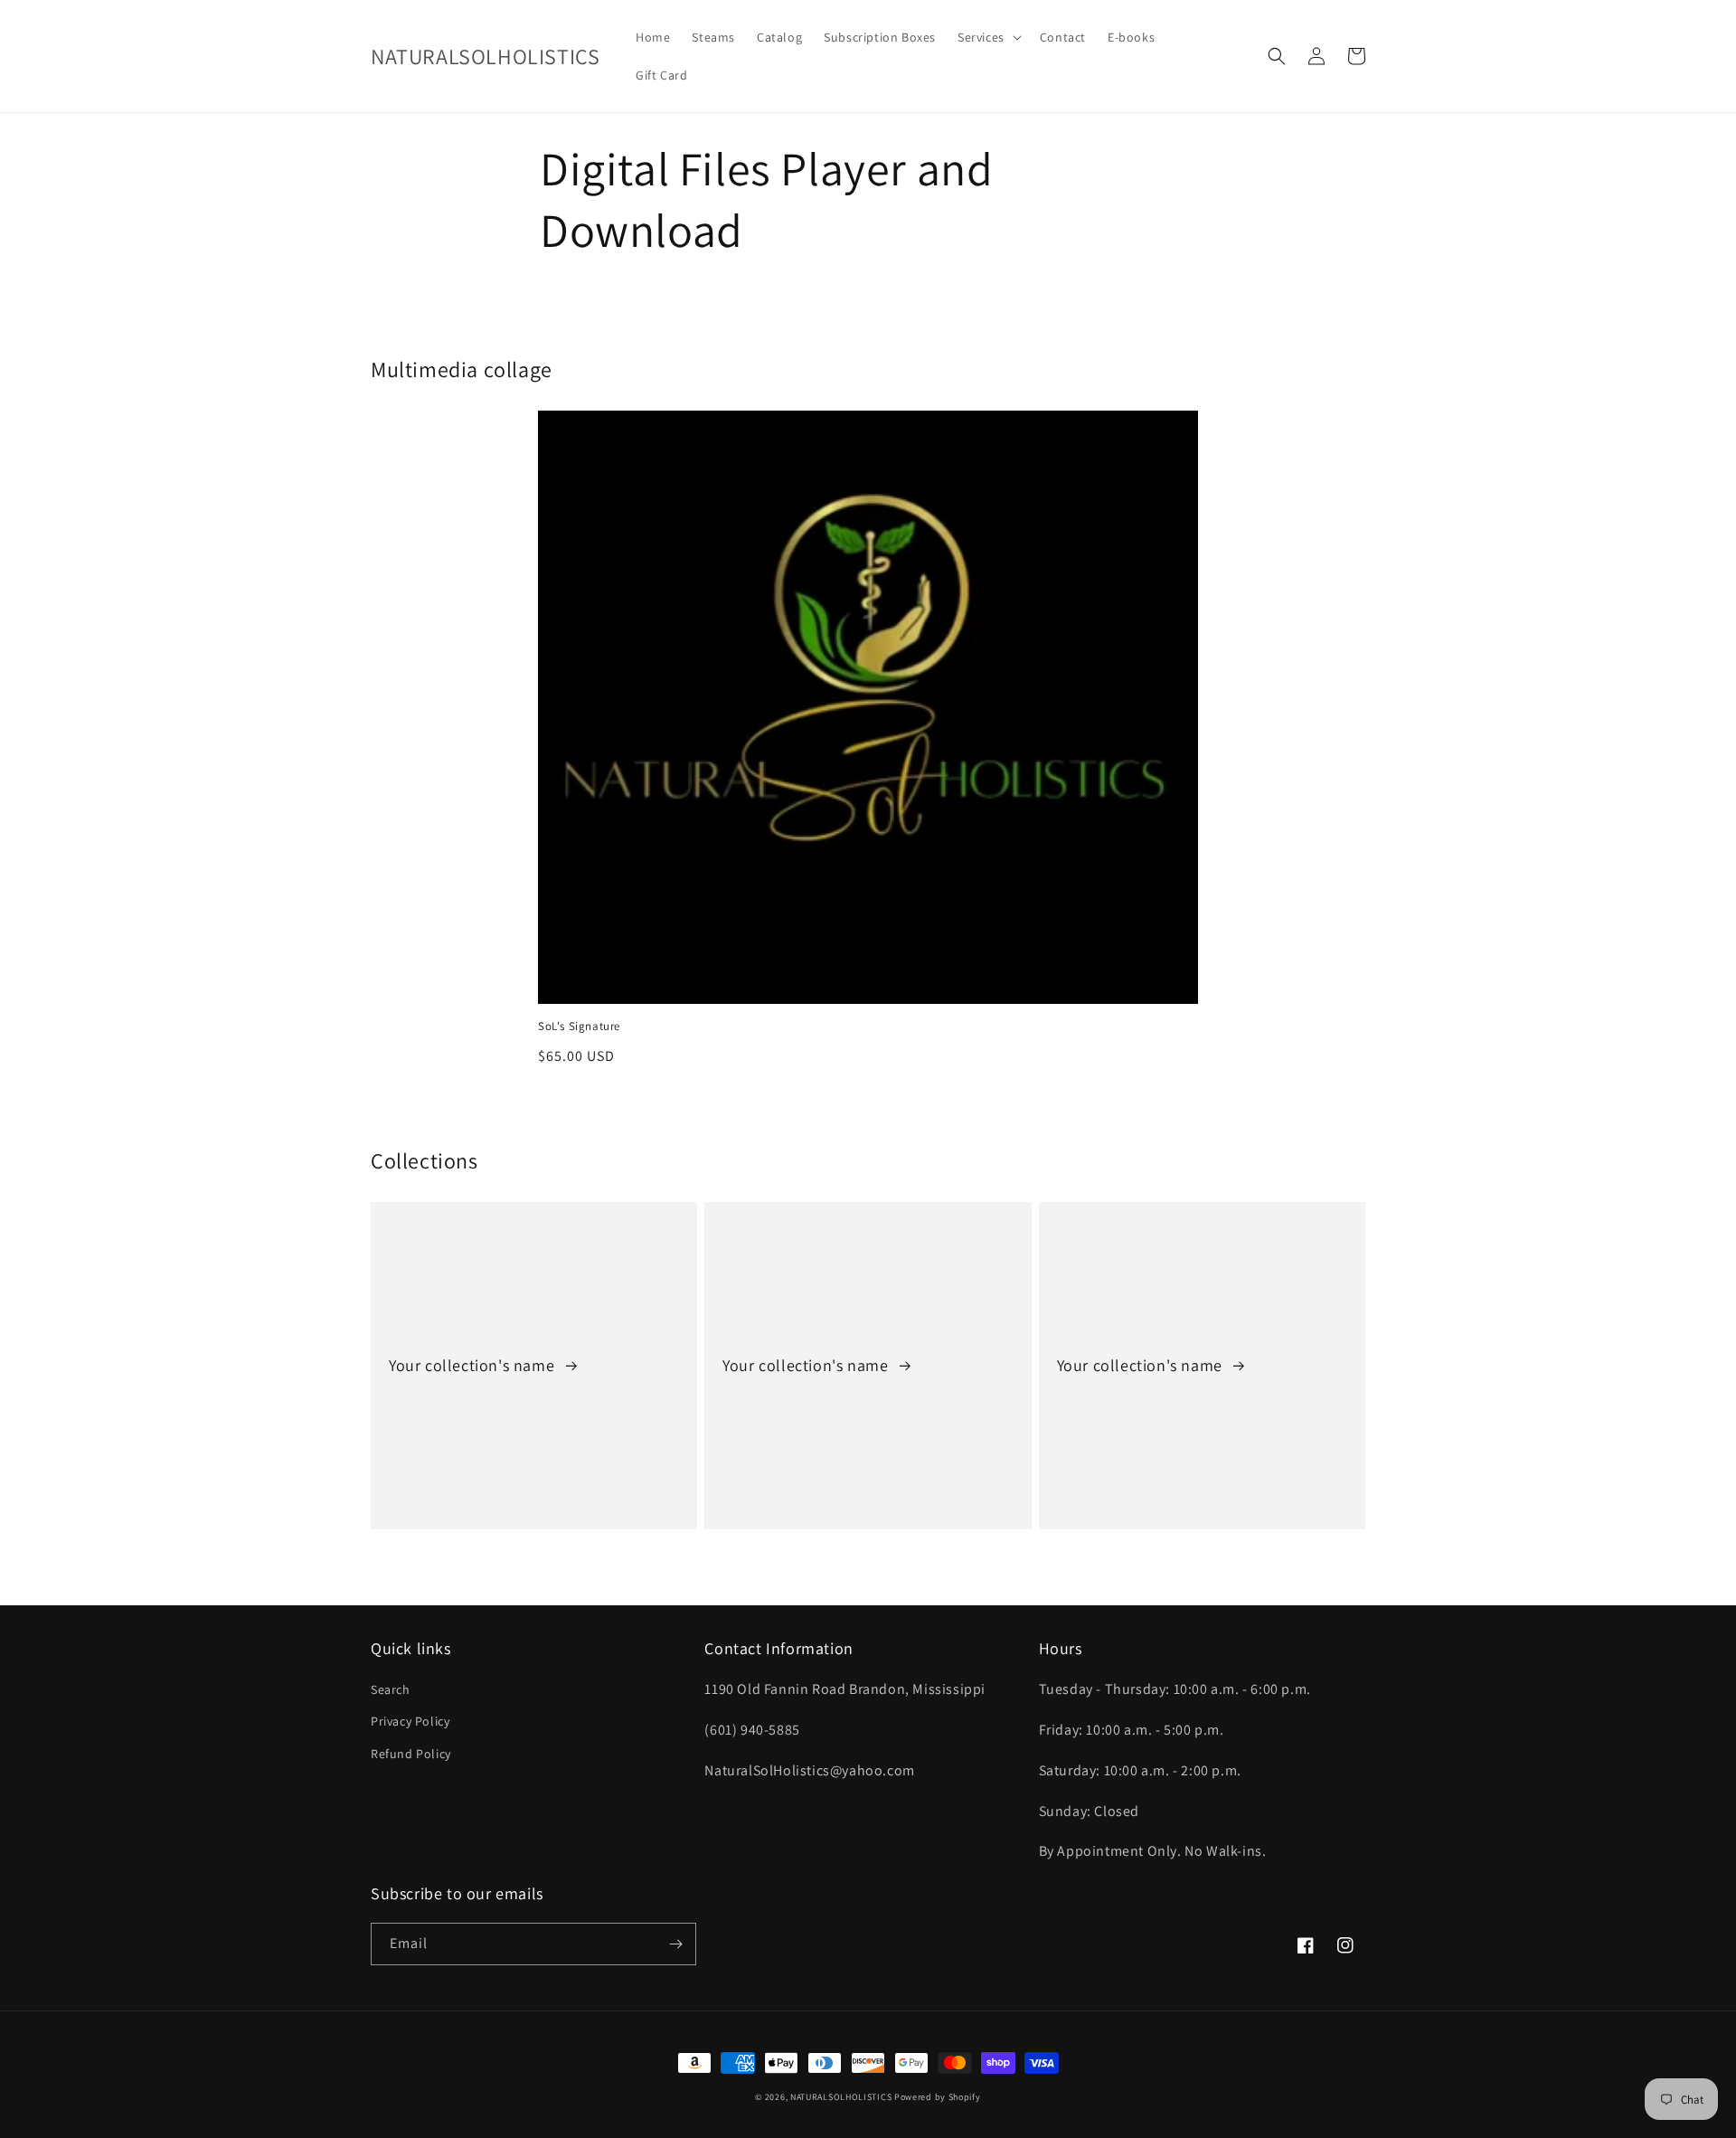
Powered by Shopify (938, 2097)
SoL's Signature (579, 1026)
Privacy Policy (410, 1721)
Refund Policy (411, 1754)
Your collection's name (474, 1365)
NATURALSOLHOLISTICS (841, 2097)
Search (391, 1689)
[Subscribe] (675, 1944)
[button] (988, 37)
